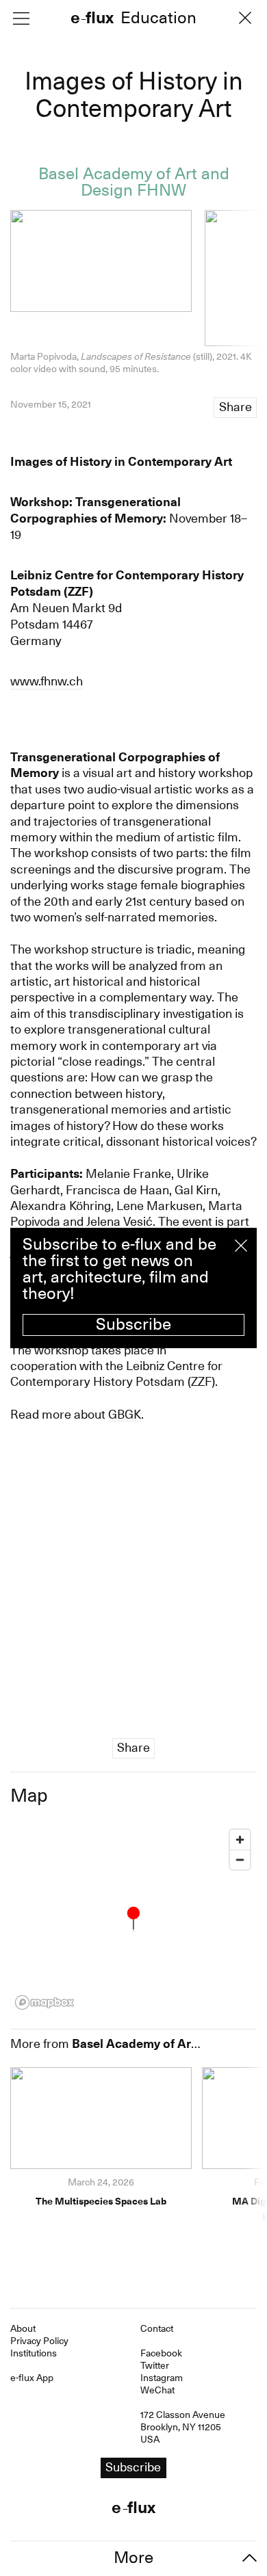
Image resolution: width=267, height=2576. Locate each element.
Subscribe (133, 1324)
